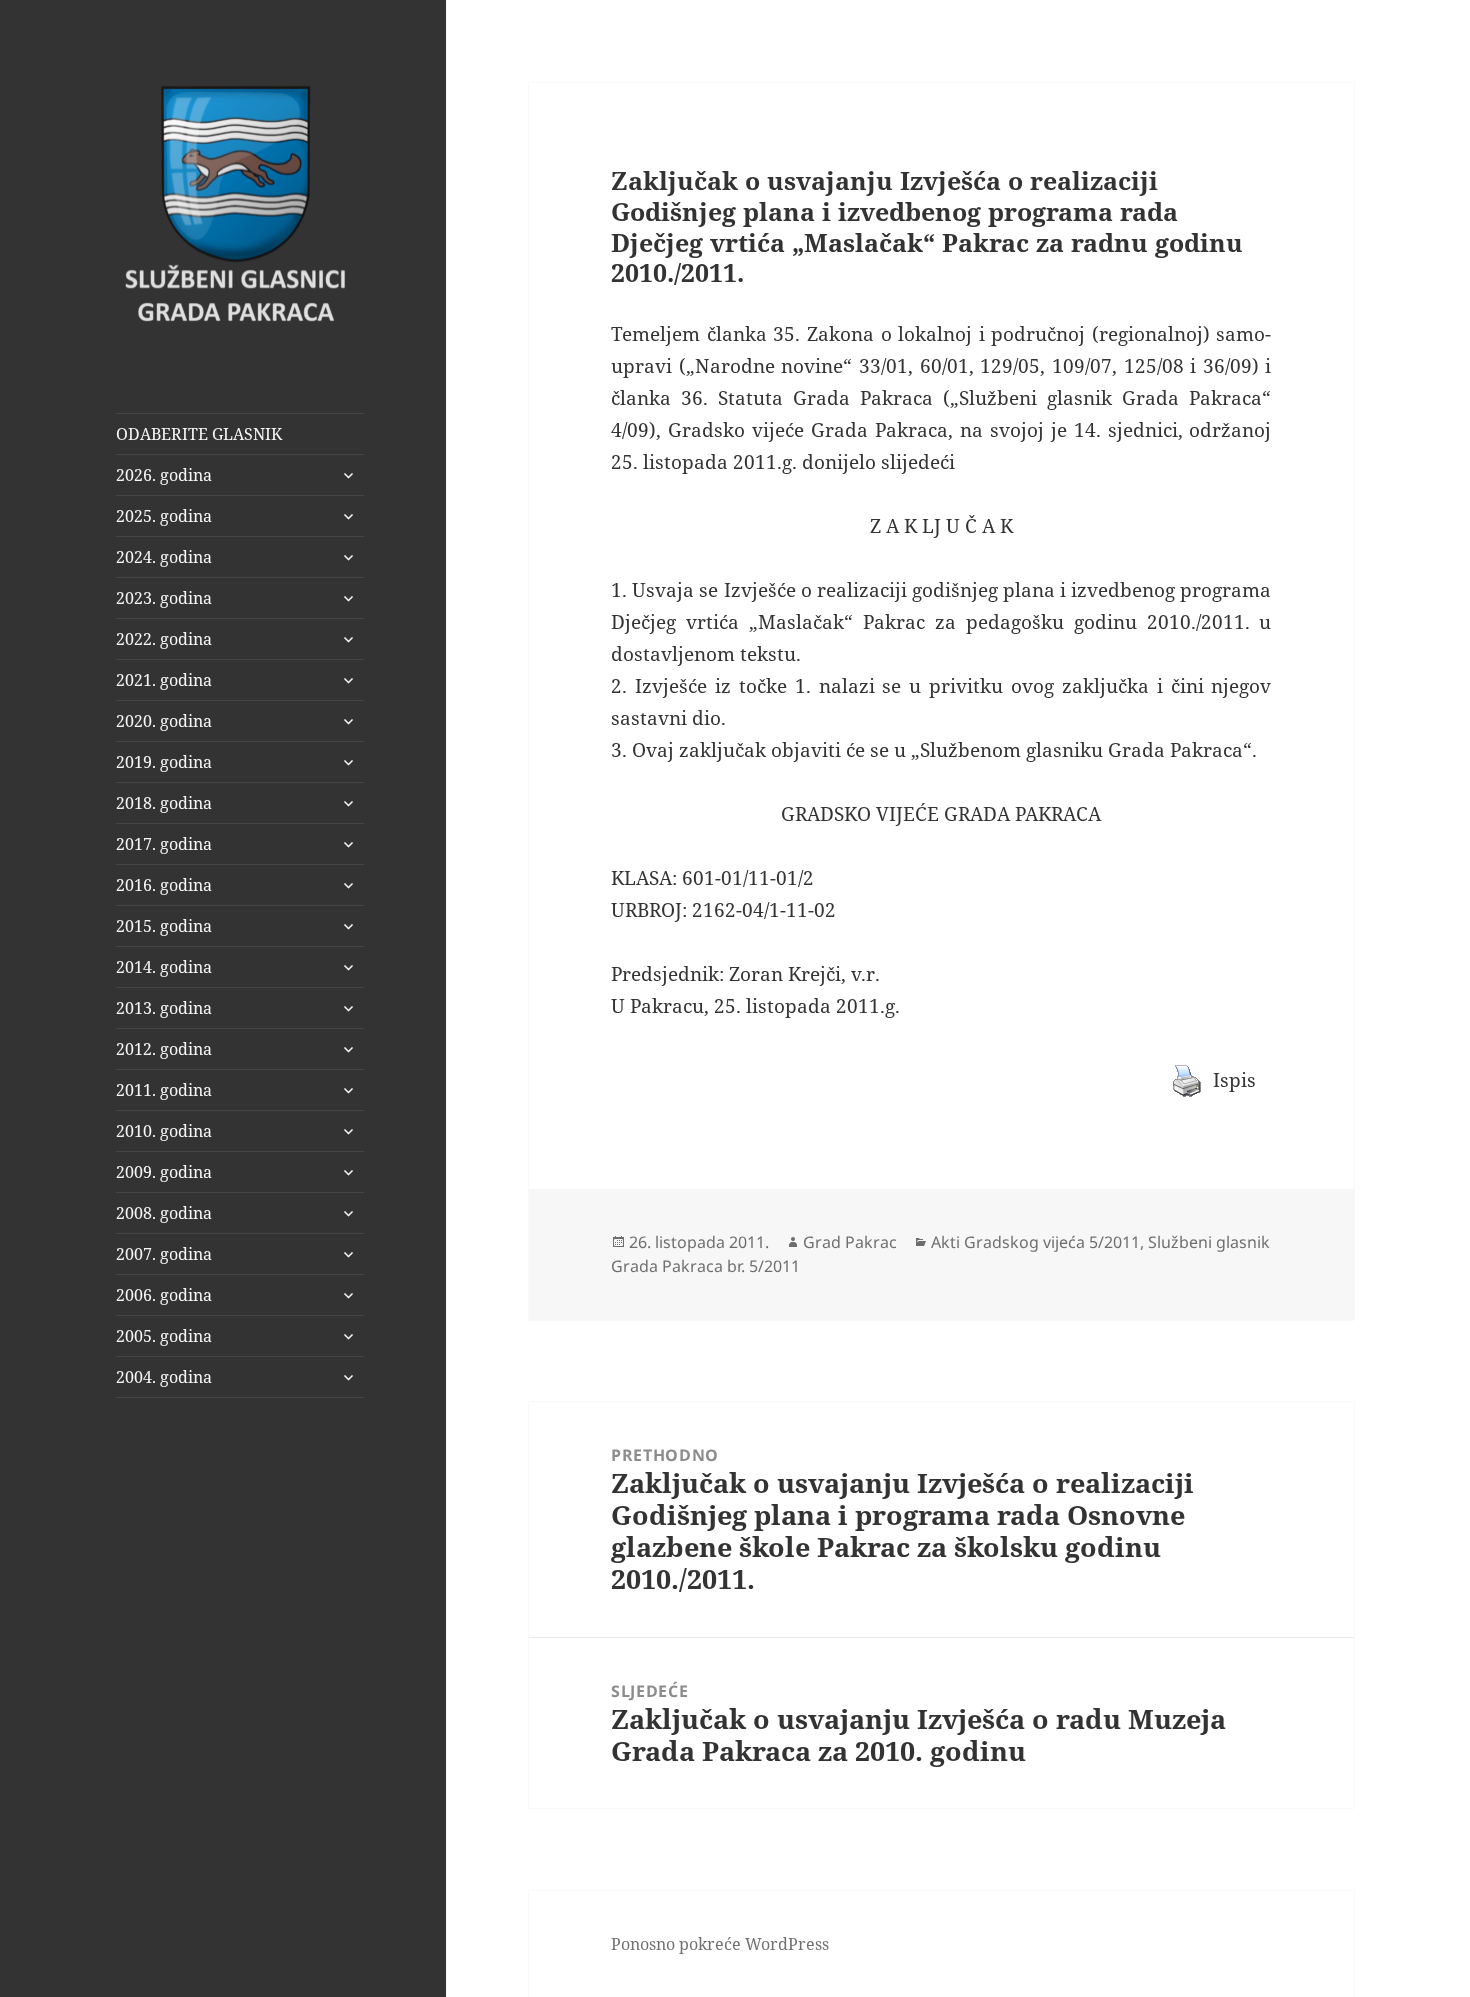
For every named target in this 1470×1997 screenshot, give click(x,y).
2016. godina (164, 885)
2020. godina (164, 721)
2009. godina (164, 1172)
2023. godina (164, 598)
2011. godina (164, 1090)
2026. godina (164, 475)
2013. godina (164, 1008)
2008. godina (164, 1213)
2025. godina (164, 516)
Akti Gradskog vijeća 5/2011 (1035, 1242)
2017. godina (164, 844)
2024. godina (164, 557)
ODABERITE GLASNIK (199, 434)
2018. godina (164, 803)
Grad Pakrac (850, 1242)
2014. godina (164, 967)
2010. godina (164, 1131)
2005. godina (164, 1336)
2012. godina (164, 1049)
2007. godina (164, 1254)
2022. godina (164, 639)
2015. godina (164, 926)
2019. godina (164, 762)
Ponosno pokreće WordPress (720, 1944)
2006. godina (164, 1295)
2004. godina (164, 1377)
